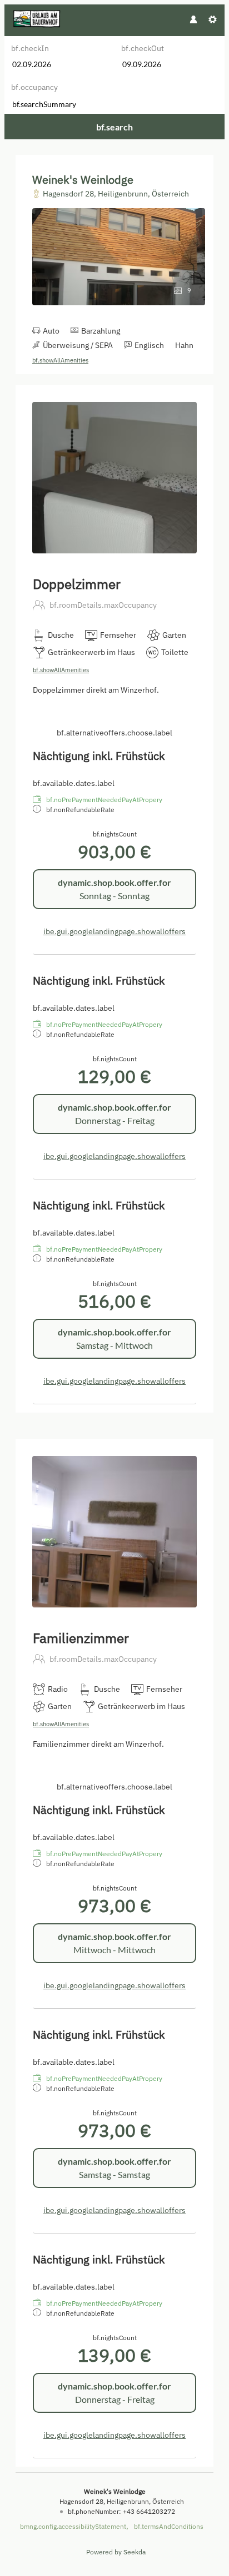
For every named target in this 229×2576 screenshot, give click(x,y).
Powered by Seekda (116, 2552)
